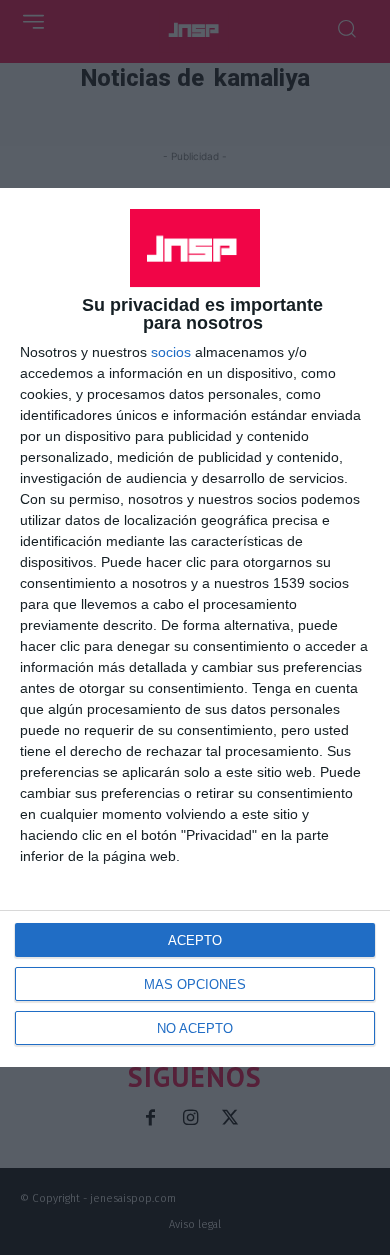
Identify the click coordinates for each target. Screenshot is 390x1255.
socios (171, 352)
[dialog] (195, 627)
